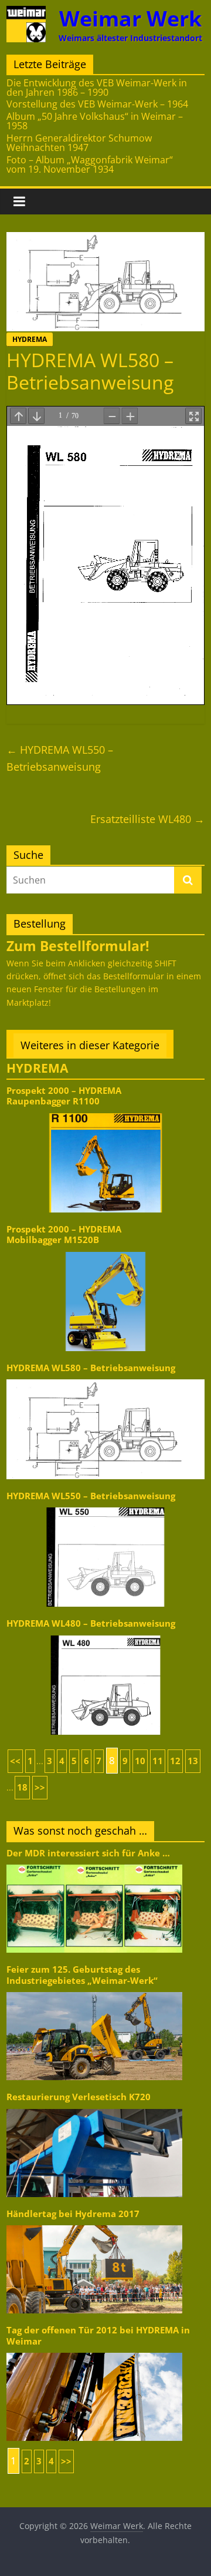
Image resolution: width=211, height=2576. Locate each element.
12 (175, 1761)
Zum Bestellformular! (78, 946)
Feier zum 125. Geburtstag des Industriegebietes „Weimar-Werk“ (82, 1975)
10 (140, 1761)
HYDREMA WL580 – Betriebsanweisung (91, 1368)
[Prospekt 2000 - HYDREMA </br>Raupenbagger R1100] (105, 1112)
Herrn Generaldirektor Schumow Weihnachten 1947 (79, 143)
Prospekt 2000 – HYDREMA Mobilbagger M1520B (64, 1235)
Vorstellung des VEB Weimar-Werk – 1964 (97, 104)
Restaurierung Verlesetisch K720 (79, 2097)
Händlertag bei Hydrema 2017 (73, 2214)
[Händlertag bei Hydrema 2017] (94, 2224)
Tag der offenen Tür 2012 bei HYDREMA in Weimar (98, 2335)
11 (158, 1761)
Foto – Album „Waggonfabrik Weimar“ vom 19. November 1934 (90, 164)
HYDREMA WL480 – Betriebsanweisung (91, 1623)
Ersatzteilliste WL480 (147, 819)
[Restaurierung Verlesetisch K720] (94, 2108)
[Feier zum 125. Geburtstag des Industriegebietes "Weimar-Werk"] (94, 1991)
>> (40, 1787)
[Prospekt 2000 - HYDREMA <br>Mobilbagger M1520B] (105, 1251)
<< (15, 1761)
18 (22, 1787)
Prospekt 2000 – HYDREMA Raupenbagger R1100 (64, 1096)
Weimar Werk (130, 19)
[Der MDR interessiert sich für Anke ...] (94, 1864)
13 (193, 1761)
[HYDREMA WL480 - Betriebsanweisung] (105, 1635)
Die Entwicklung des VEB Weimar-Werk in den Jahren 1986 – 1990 (97, 88)
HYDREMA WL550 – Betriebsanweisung (60, 758)
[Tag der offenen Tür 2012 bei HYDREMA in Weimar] (94, 2352)
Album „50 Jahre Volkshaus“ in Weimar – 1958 (95, 121)
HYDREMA (30, 339)
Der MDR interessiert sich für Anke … (88, 1853)
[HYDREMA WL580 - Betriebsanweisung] (105, 1378)
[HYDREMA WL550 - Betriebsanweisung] (105, 1507)
